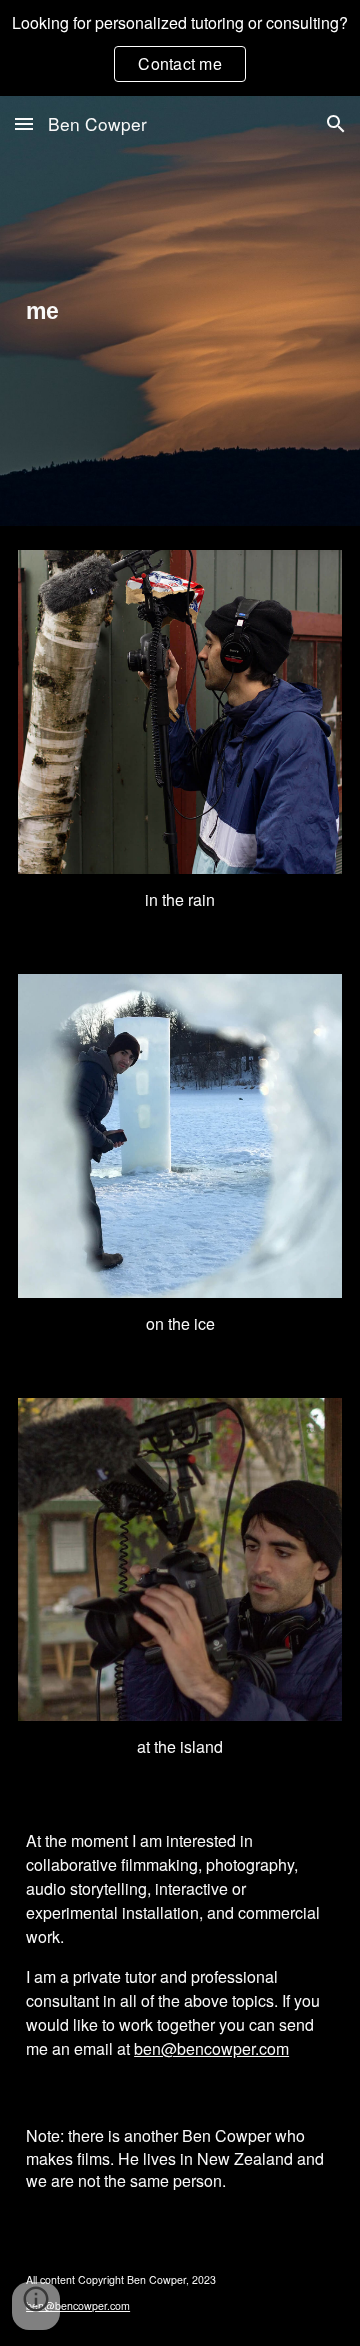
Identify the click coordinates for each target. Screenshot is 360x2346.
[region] (180, 48)
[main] (180, 311)
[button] (24, 123)
